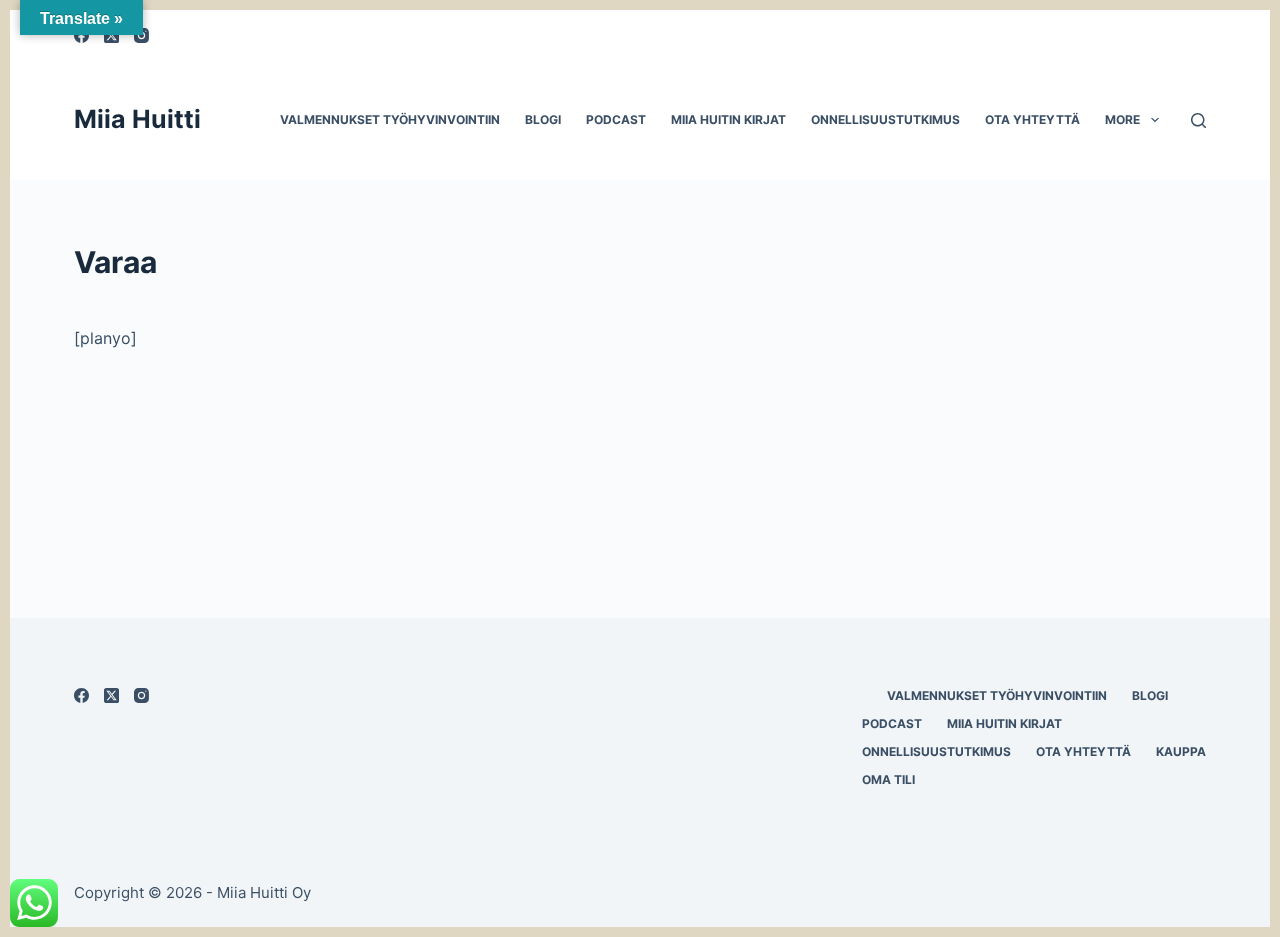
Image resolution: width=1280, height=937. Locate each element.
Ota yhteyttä (1032, 119)
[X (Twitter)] (111, 695)
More (1122, 119)
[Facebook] (81, 695)
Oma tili (888, 779)
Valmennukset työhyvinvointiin (390, 119)
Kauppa (1181, 751)
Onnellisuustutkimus (885, 119)
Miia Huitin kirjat (728, 119)
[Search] (1198, 120)
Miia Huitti (137, 119)
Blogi (543, 119)
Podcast (616, 119)
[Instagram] (141, 695)
